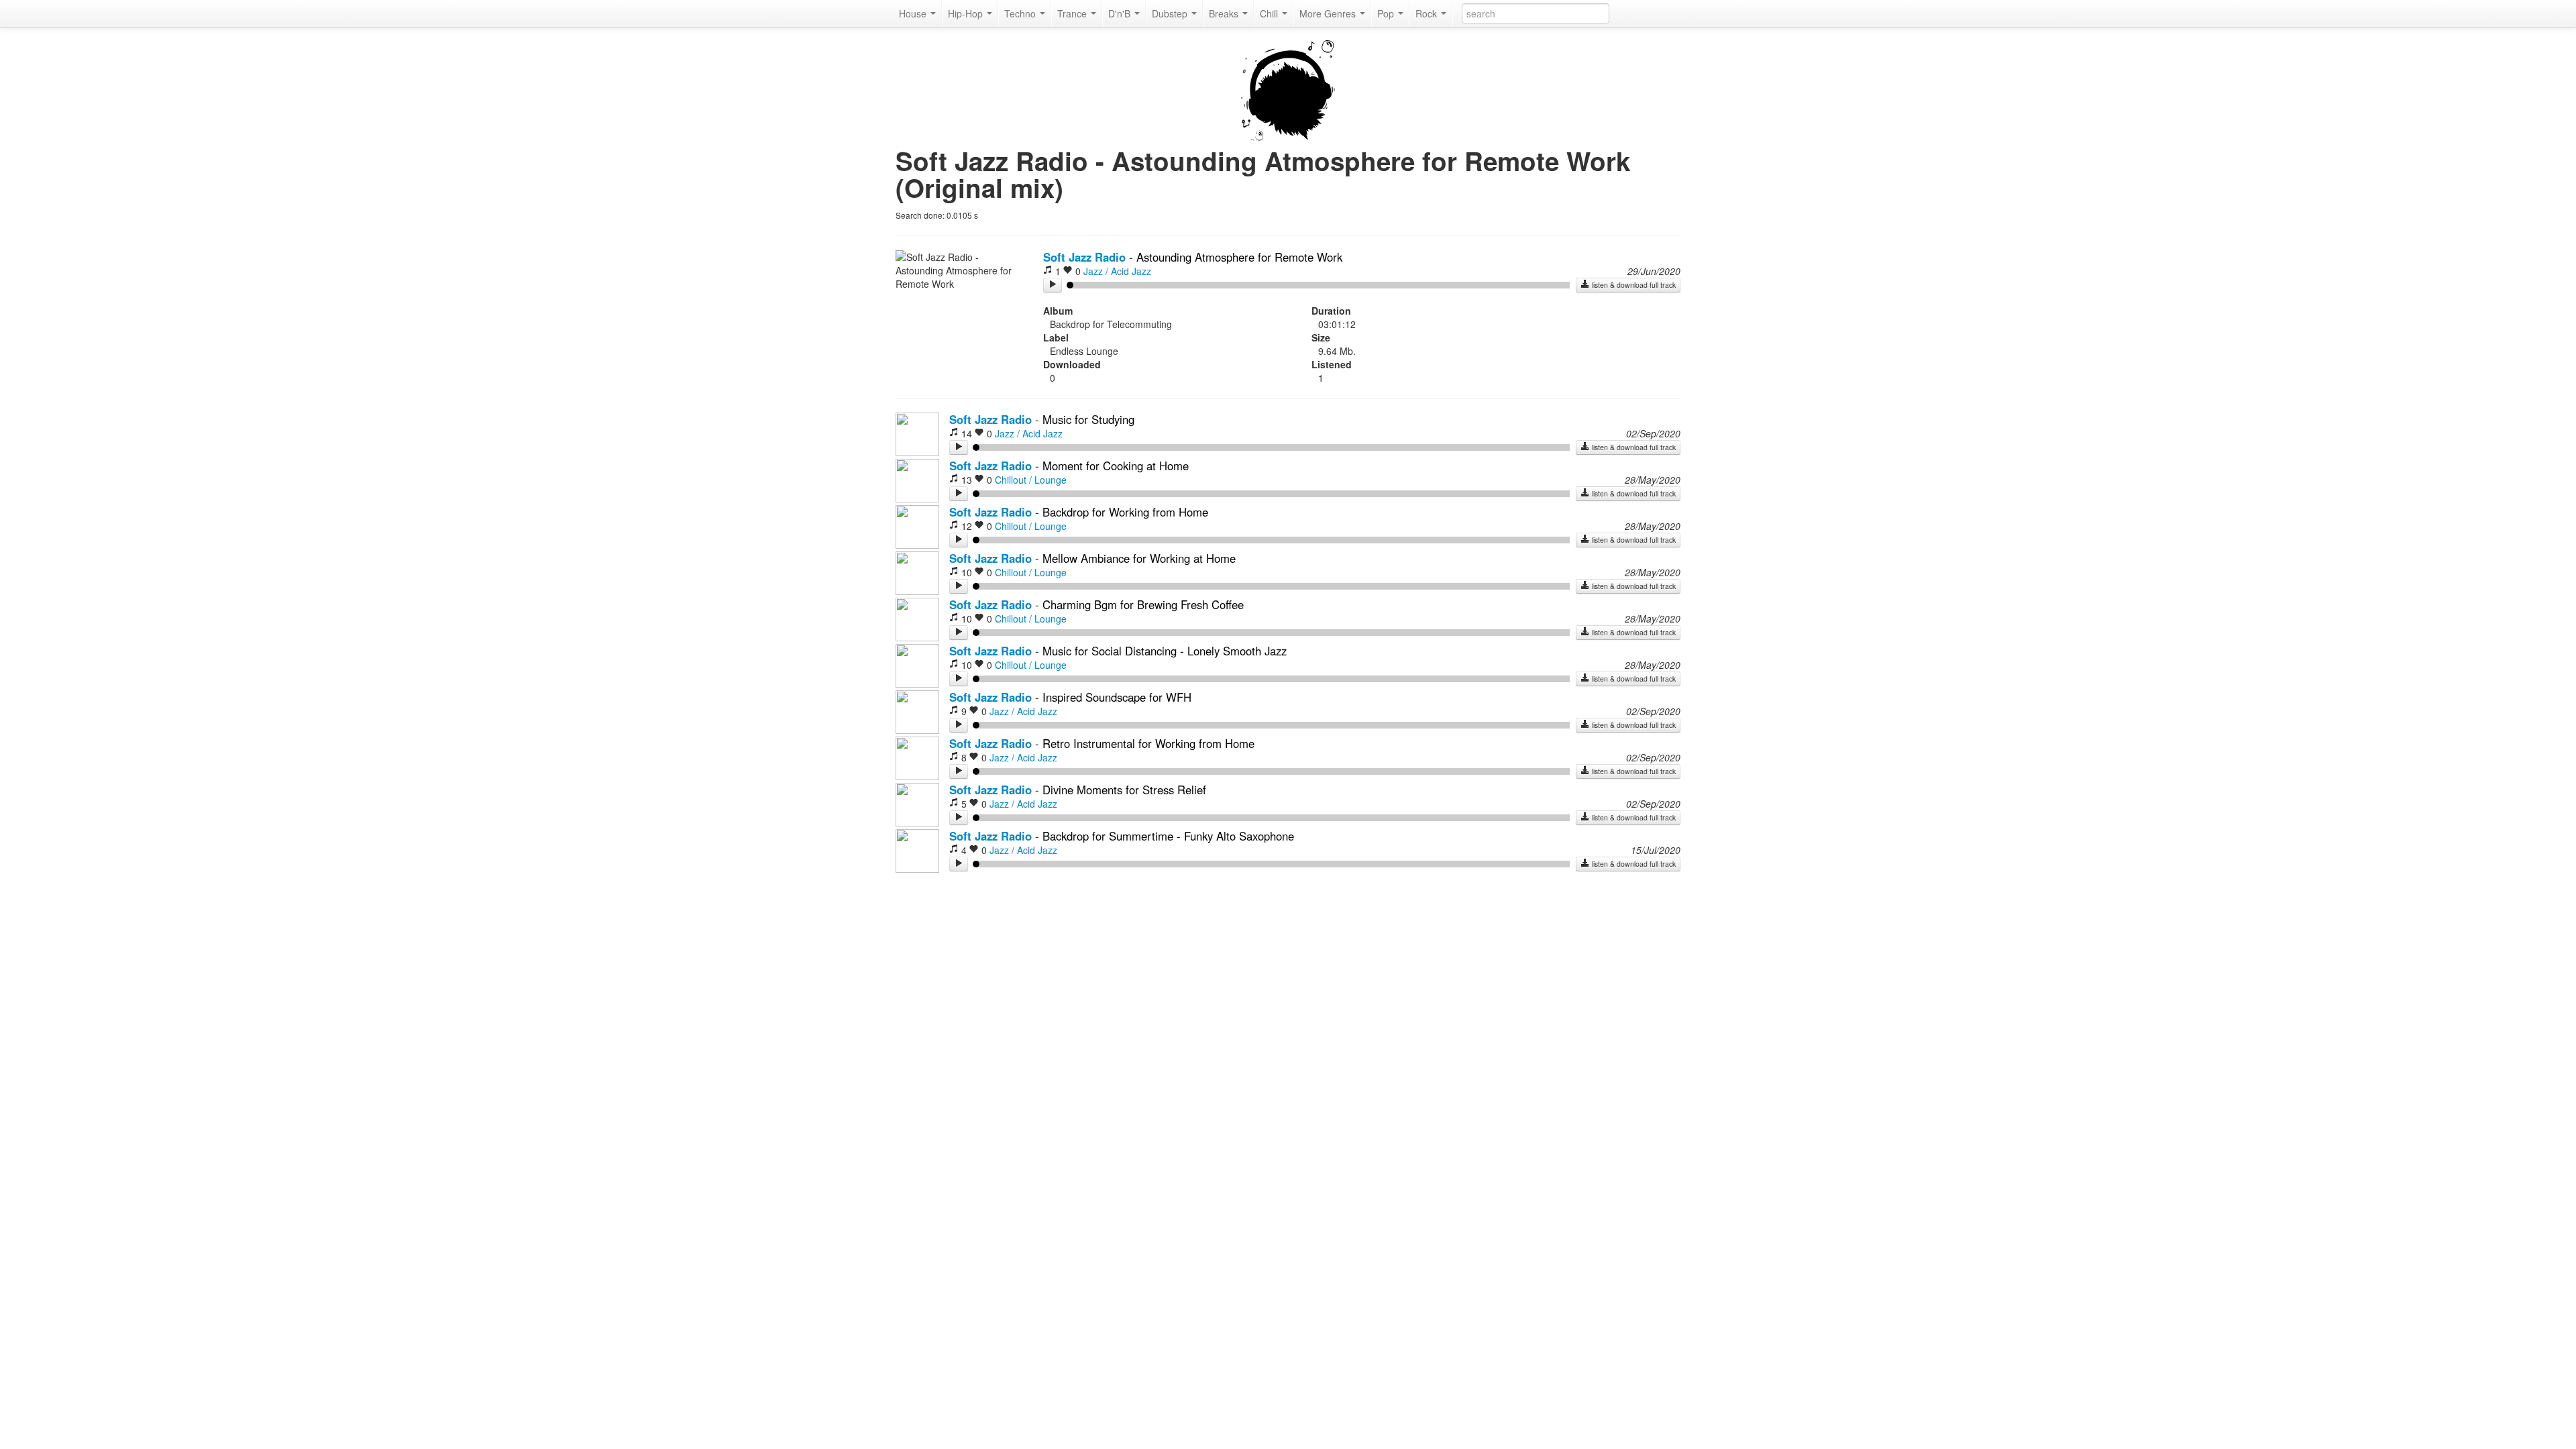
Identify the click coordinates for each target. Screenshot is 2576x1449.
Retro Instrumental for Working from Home (1148, 743)
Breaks (1225, 13)
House (914, 13)
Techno (1021, 13)
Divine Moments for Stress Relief (1124, 790)
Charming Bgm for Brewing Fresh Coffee (1143, 604)
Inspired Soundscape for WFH (1117, 697)
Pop (1387, 13)
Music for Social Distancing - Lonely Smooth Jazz (1165, 651)
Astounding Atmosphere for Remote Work (1239, 257)
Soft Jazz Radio (1084, 257)
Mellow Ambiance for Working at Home (1139, 558)
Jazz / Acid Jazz (1117, 271)
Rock (1428, 13)
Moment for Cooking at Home (1116, 466)
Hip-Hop (967, 13)
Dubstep (1171, 13)
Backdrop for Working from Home (1125, 512)
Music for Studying (1088, 419)
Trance (1073, 13)
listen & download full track (1633, 285)
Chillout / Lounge (1031, 480)
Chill (1270, 13)
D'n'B (1121, 13)
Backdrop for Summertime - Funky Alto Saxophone (1168, 836)
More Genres (1329, 13)
